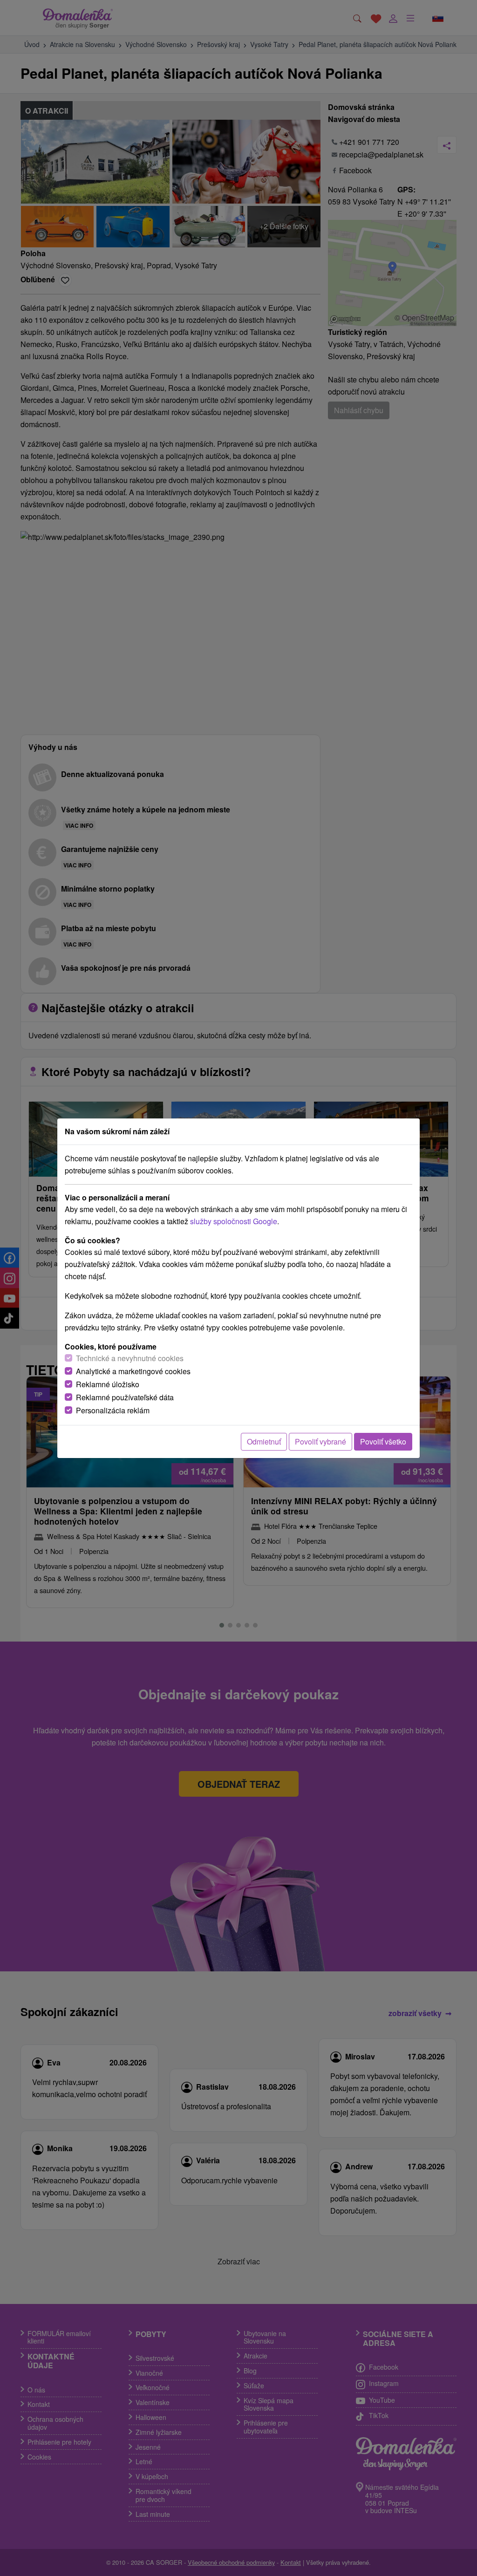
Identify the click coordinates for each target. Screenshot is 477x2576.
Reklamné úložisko (108, 1384)
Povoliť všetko (383, 1441)
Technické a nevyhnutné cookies (130, 1358)
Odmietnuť (264, 1441)
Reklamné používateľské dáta (125, 1397)
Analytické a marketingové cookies (133, 1371)
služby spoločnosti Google (234, 1221)
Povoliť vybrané (320, 1441)
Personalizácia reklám (113, 1410)
